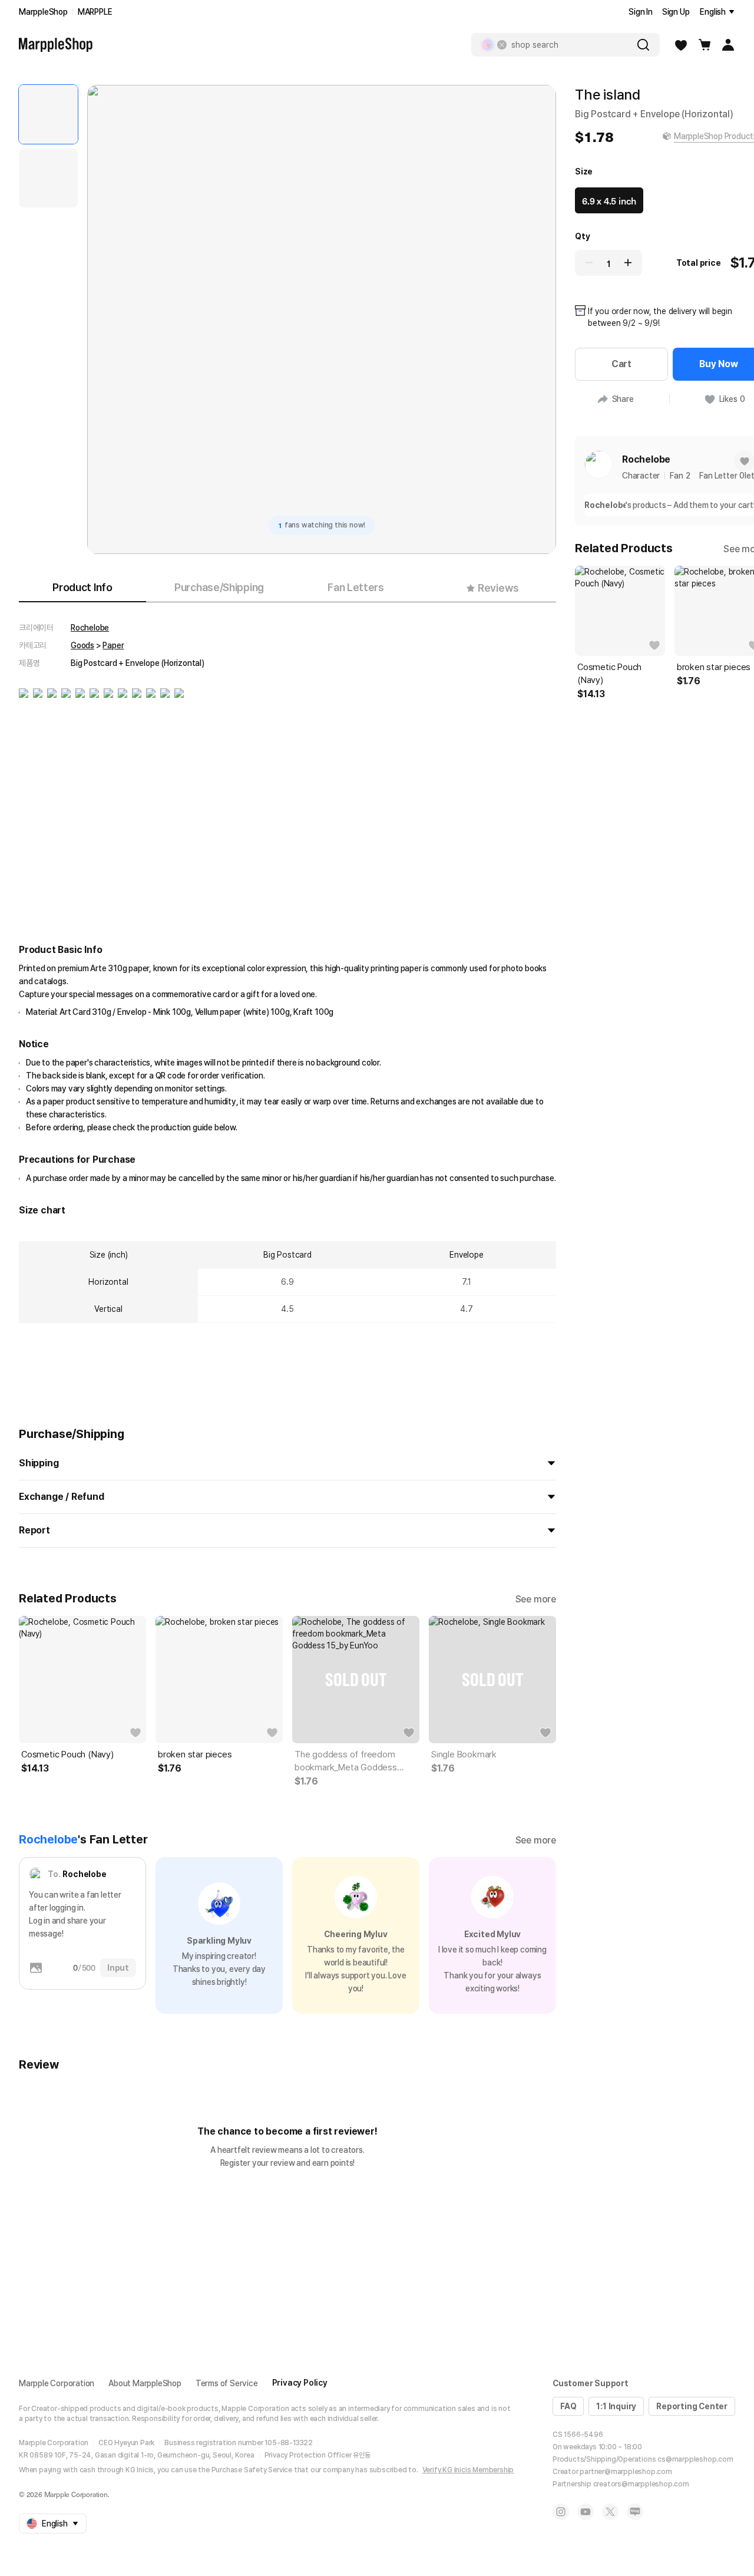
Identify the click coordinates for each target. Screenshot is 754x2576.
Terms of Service (227, 2383)
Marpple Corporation (57, 2383)
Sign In (641, 12)
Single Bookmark (464, 1754)
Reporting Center (692, 2406)
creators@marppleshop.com (641, 2484)
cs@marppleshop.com (695, 2459)
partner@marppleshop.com (626, 2472)
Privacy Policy (300, 2383)
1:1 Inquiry (616, 2406)
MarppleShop (43, 12)
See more (536, 1599)
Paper (113, 645)
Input (118, 1968)
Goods (82, 645)
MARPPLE (95, 12)
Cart (621, 364)
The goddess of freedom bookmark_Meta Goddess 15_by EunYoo (346, 1762)
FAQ (568, 2406)
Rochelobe (90, 628)
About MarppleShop (145, 2383)
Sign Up (676, 12)
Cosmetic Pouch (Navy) (67, 1754)
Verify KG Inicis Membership (468, 2470)
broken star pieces (195, 1754)
